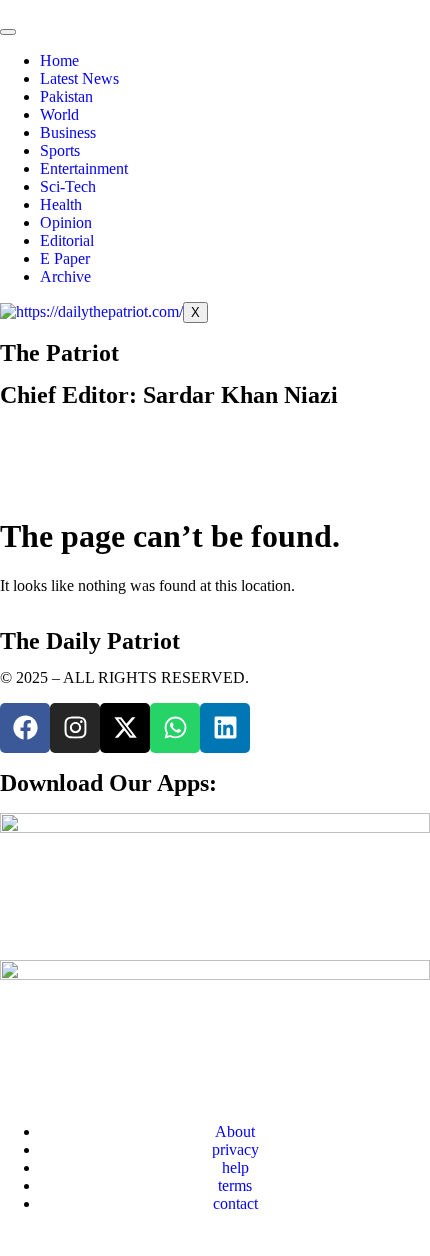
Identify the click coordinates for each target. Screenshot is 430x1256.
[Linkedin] (225, 728)
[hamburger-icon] (8, 32)
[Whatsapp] (175, 728)
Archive (65, 276)
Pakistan (66, 96)
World (59, 114)
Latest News (79, 78)
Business (68, 132)
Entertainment (84, 168)
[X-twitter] (125, 728)
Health (61, 204)
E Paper (65, 258)
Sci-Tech (68, 186)
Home (59, 60)
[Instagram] (75, 728)
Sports (60, 150)
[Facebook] (25, 728)
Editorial (67, 240)
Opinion (66, 222)
